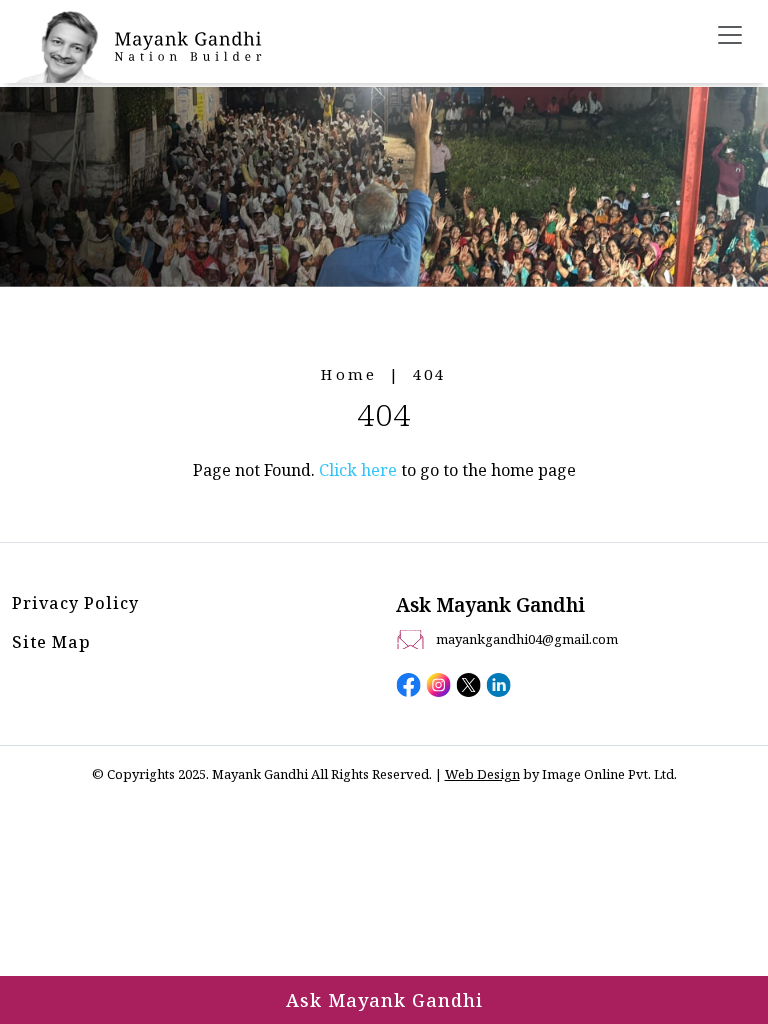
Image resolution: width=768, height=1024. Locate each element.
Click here (358, 470)
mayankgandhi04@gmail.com (527, 639)
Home (349, 374)
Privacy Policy (75, 603)
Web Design (482, 774)
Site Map (51, 642)
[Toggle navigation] (730, 35)
